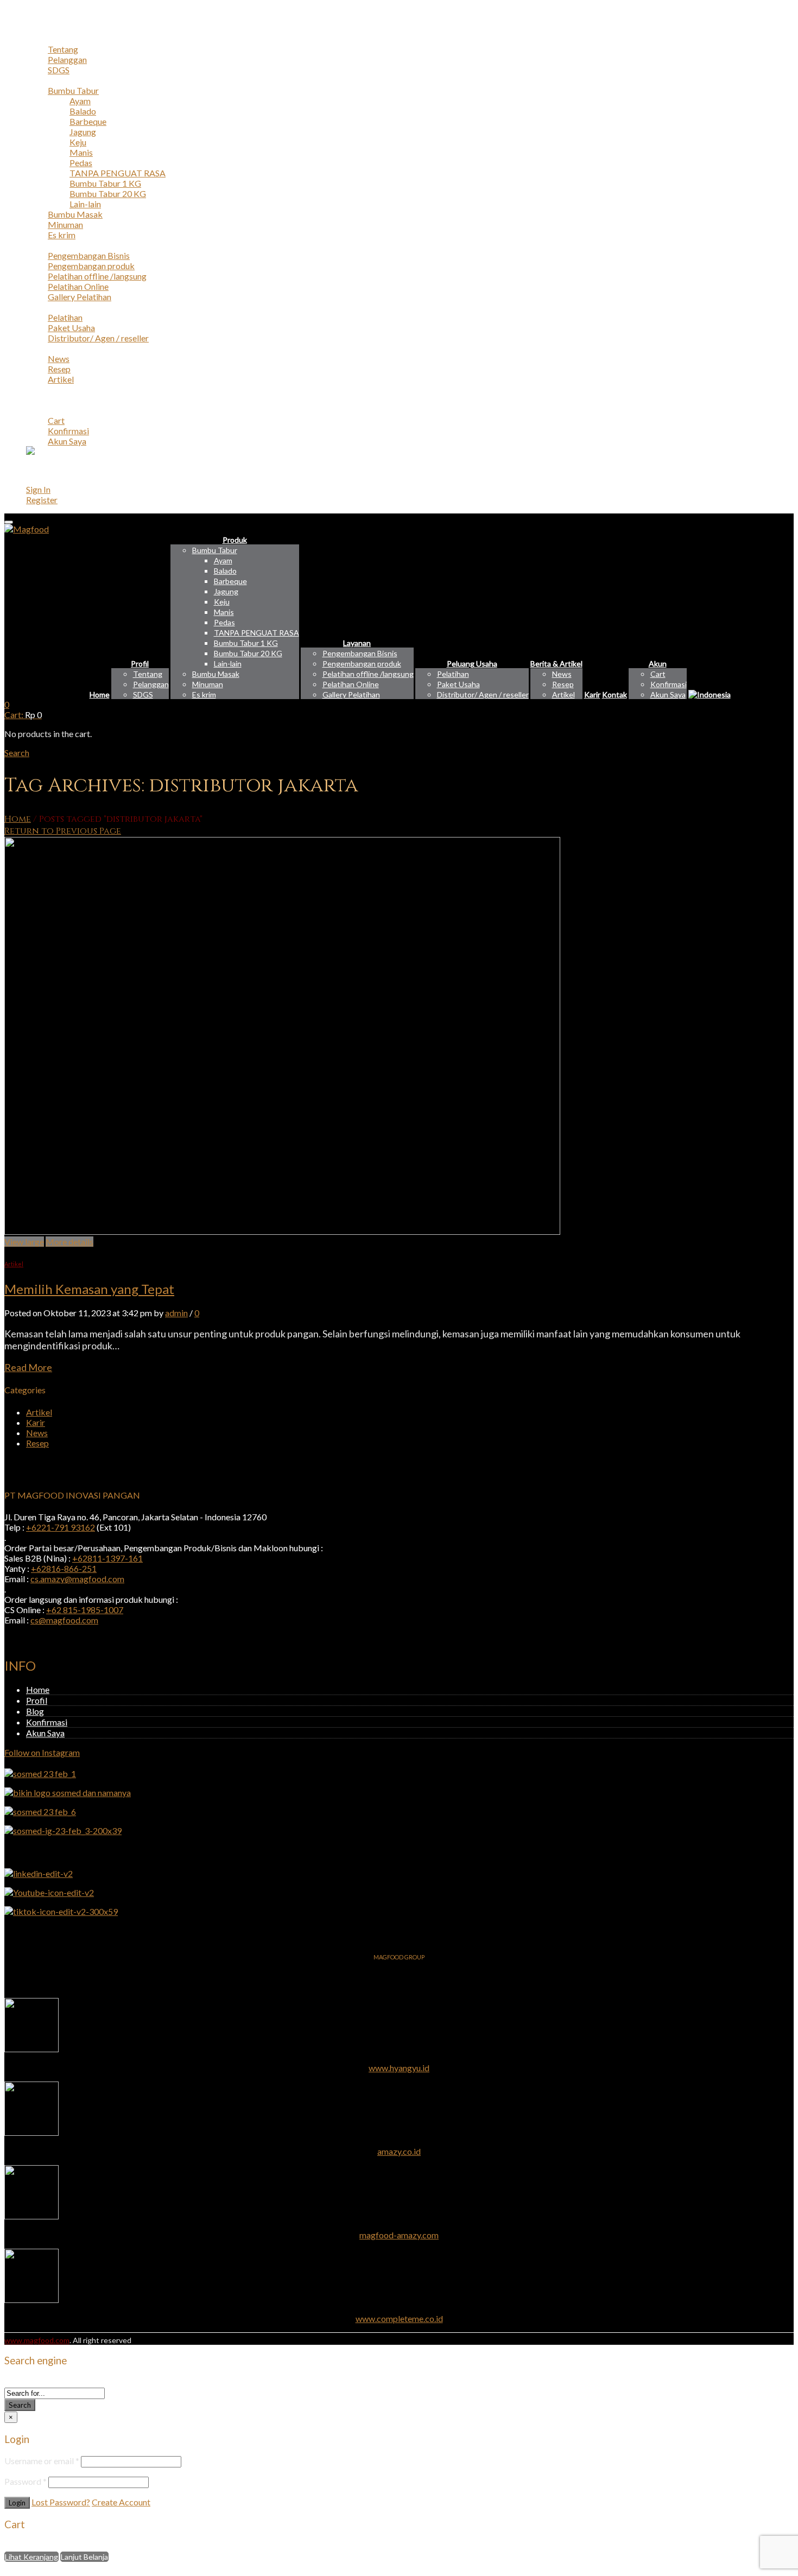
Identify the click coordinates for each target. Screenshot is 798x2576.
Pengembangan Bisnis (89, 255)
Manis (81, 152)
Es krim (62, 235)
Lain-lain (85, 204)
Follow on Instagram (42, 1752)
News (59, 359)
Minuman (65, 224)
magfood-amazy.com (399, 2235)
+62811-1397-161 (107, 1558)
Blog (35, 1711)
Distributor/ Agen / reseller (98, 338)
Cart (56, 420)
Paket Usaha (71, 328)
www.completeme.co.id (399, 2318)
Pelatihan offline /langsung (97, 276)
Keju (78, 142)
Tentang (63, 49)
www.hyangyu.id (399, 2068)
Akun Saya (67, 441)
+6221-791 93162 (61, 1527)
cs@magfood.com (64, 1620)
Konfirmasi (68, 431)
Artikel (61, 379)
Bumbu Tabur (73, 90)
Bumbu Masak (75, 214)
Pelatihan (65, 317)
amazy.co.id (399, 2151)
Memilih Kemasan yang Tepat (89, 1289)
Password (26, 2481)
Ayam (80, 101)
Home (38, 28)
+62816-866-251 (64, 1568)
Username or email (42, 2461)
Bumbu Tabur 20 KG (108, 193)
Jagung (83, 132)
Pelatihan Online (78, 286)
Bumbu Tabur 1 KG (105, 183)
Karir (36, 389)
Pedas (81, 163)
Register (42, 500)
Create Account (121, 2502)
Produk (40, 80)
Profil (37, 39)
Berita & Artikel (55, 348)
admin (176, 1313)
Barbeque (88, 121)
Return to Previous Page (63, 831)
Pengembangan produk (91, 266)
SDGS (59, 70)
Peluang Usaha (53, 307)
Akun (36, 410)
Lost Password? (61, 2502)
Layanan (41, 245)
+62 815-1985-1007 (85, 1610)
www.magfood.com (37, 2340)
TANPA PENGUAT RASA (118, 173)
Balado (83, 111)
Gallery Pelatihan (80, 297)
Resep (59, 369)
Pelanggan (67, 59)
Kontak (40, 400)
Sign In (38, 489)
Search (20, 2405)
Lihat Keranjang (31, 2557)
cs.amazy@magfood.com (77, 1579)
